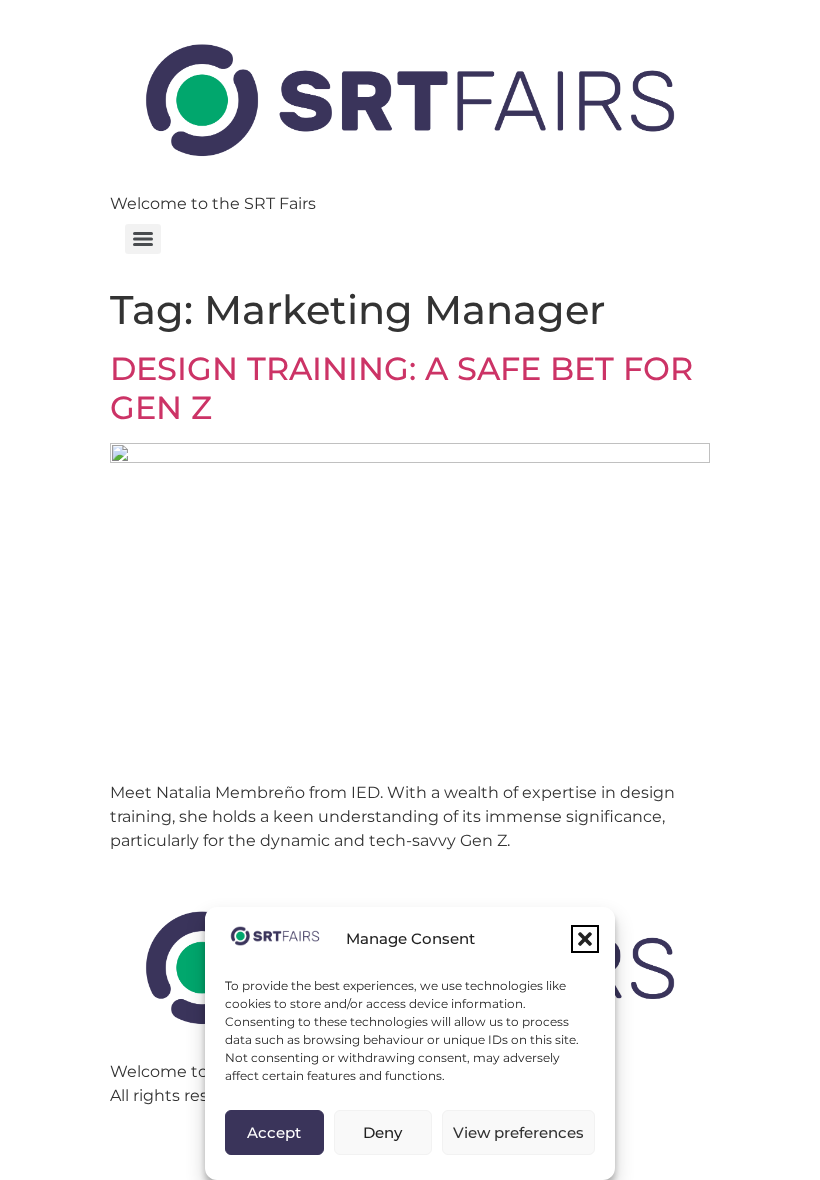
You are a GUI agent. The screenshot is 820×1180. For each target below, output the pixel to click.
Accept (274, 1132)
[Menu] (143, 239)
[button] (585, 939)
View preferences (518, 1132)
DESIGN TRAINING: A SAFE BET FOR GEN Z (401, 387)
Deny (382, 1132)
